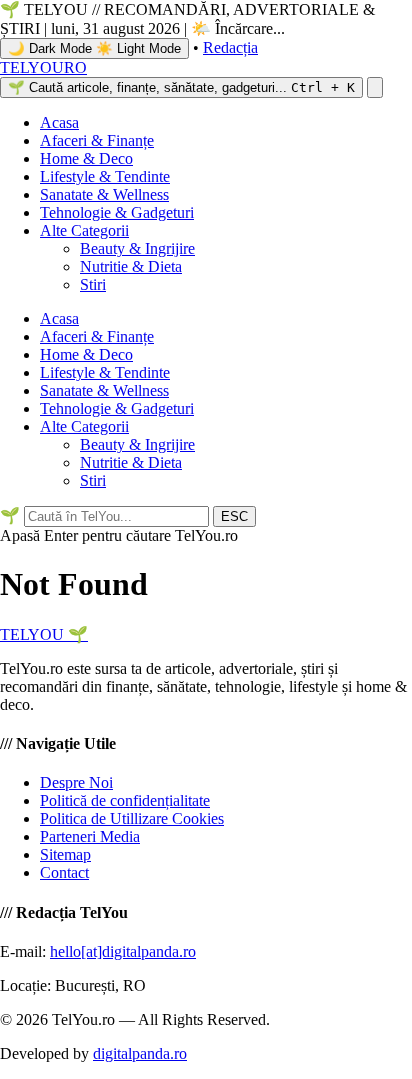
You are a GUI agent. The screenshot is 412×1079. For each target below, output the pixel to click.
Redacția (230, 47)
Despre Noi (76, 782)
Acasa (59, 122)
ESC (234, 516)
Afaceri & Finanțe (97, 140)
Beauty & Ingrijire (137, 248)
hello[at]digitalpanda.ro (123, 951)
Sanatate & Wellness (104, 194)
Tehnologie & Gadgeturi (117, 212)
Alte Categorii (84, 230)
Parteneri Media (90, 836)
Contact (64, 872)
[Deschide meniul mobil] (375, 87)
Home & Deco (86, 158)
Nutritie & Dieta (131, 266)
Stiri (93, 284)
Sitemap (65, 854)
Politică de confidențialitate (125, 800)
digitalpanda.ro (140, 1053)
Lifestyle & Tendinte (105, 176)
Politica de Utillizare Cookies (132, 818)
